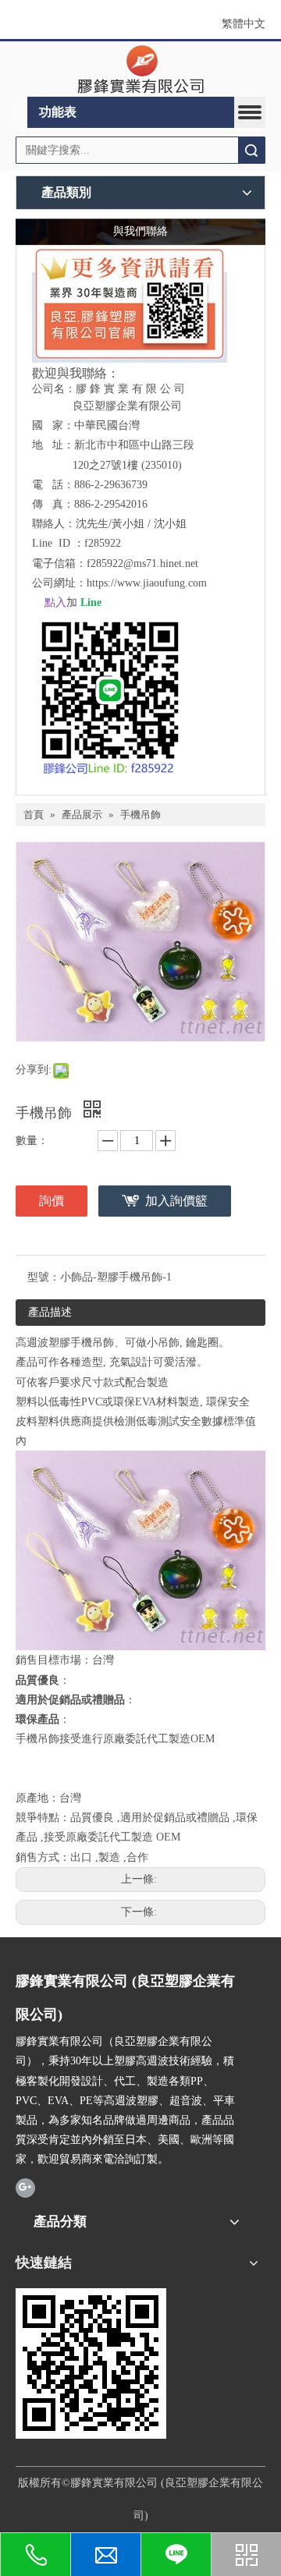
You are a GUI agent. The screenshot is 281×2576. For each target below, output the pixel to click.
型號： (44, 1277)
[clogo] (141, 69)
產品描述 (50, 1312)
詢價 (52, 1201)
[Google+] (25, 2188)
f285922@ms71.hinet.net (142, 563)
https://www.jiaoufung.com (147, 583)
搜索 (251, 150)
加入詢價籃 (176, 1201)
